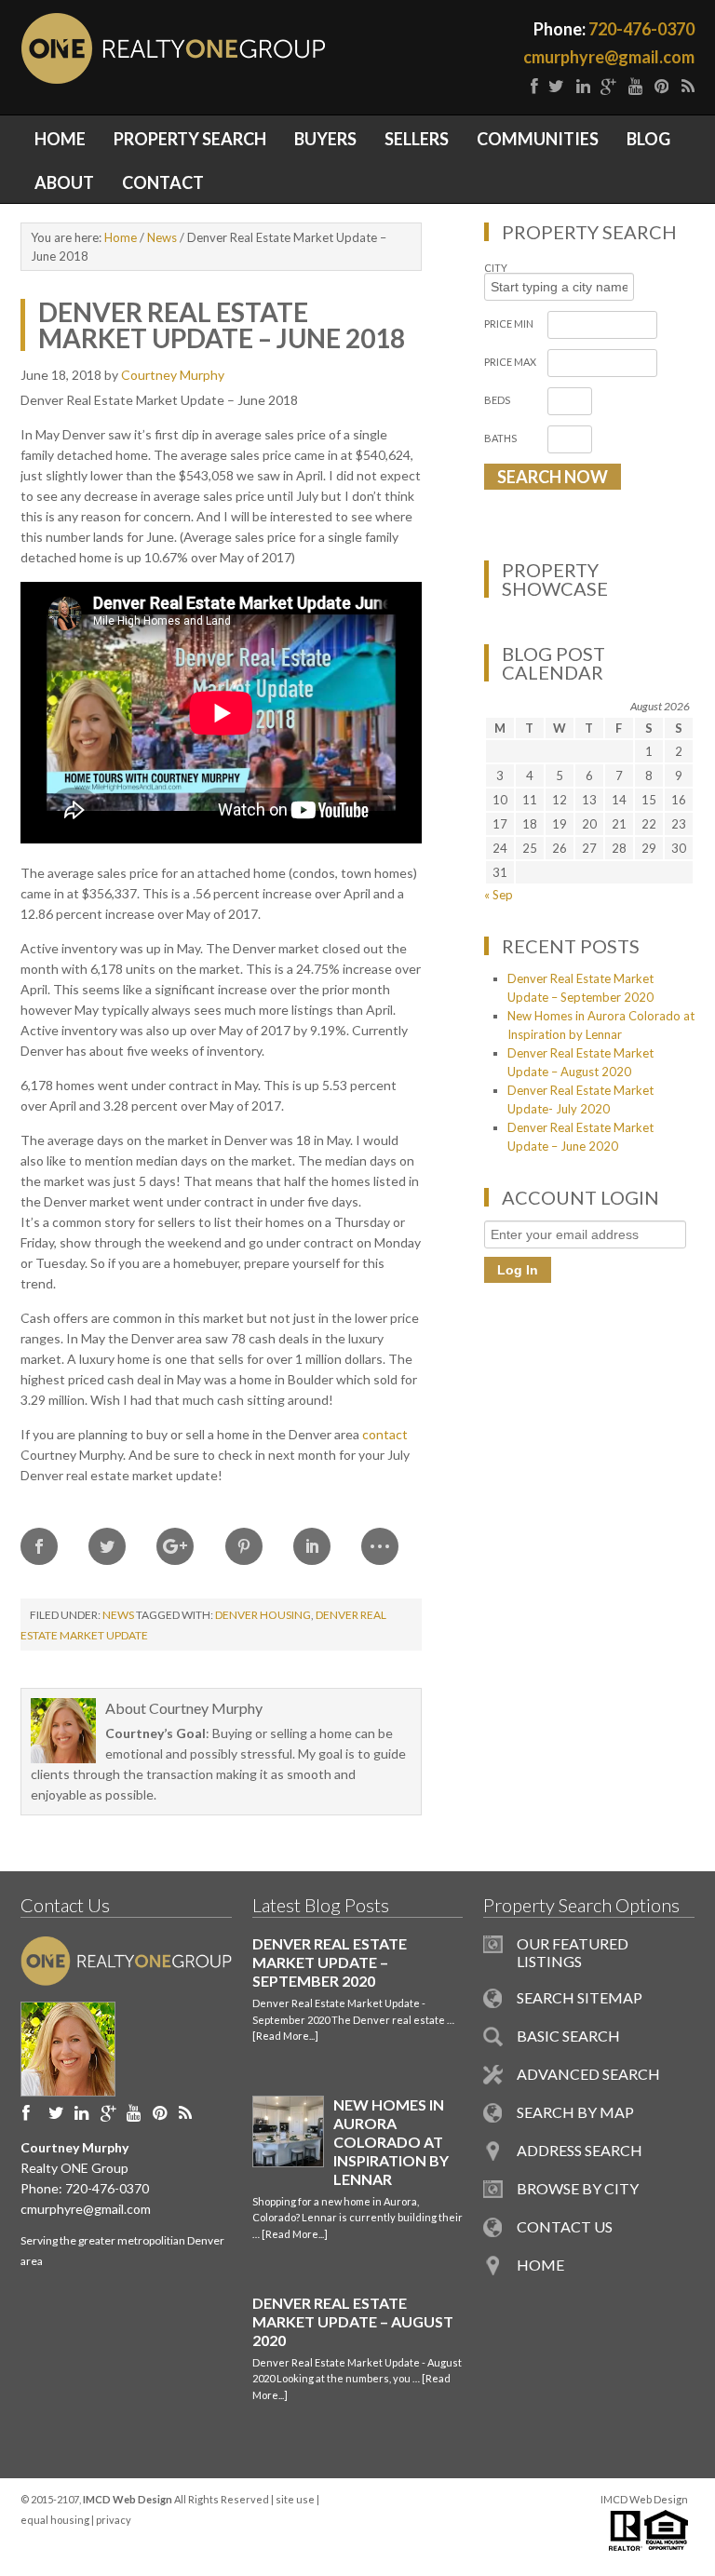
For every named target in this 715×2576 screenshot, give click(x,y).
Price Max (510, 362)
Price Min (509, 324)
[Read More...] (285, 2036)
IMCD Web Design (644, 2499)
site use (295, 2499)
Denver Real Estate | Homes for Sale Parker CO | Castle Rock (286, 48)
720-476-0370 (641, 29)
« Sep (499, 895)
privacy (114, 2520)
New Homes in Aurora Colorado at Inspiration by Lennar (391, 2142)
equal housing (55, 2520)
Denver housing (263, 1615)
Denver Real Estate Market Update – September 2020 (330, 1962)
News (118, 1615)
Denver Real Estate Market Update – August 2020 (353, 2321)
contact (385, 1434)
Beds (497, 400)
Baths (500, 438)
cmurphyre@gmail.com (609, 57)
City (496, 268)
